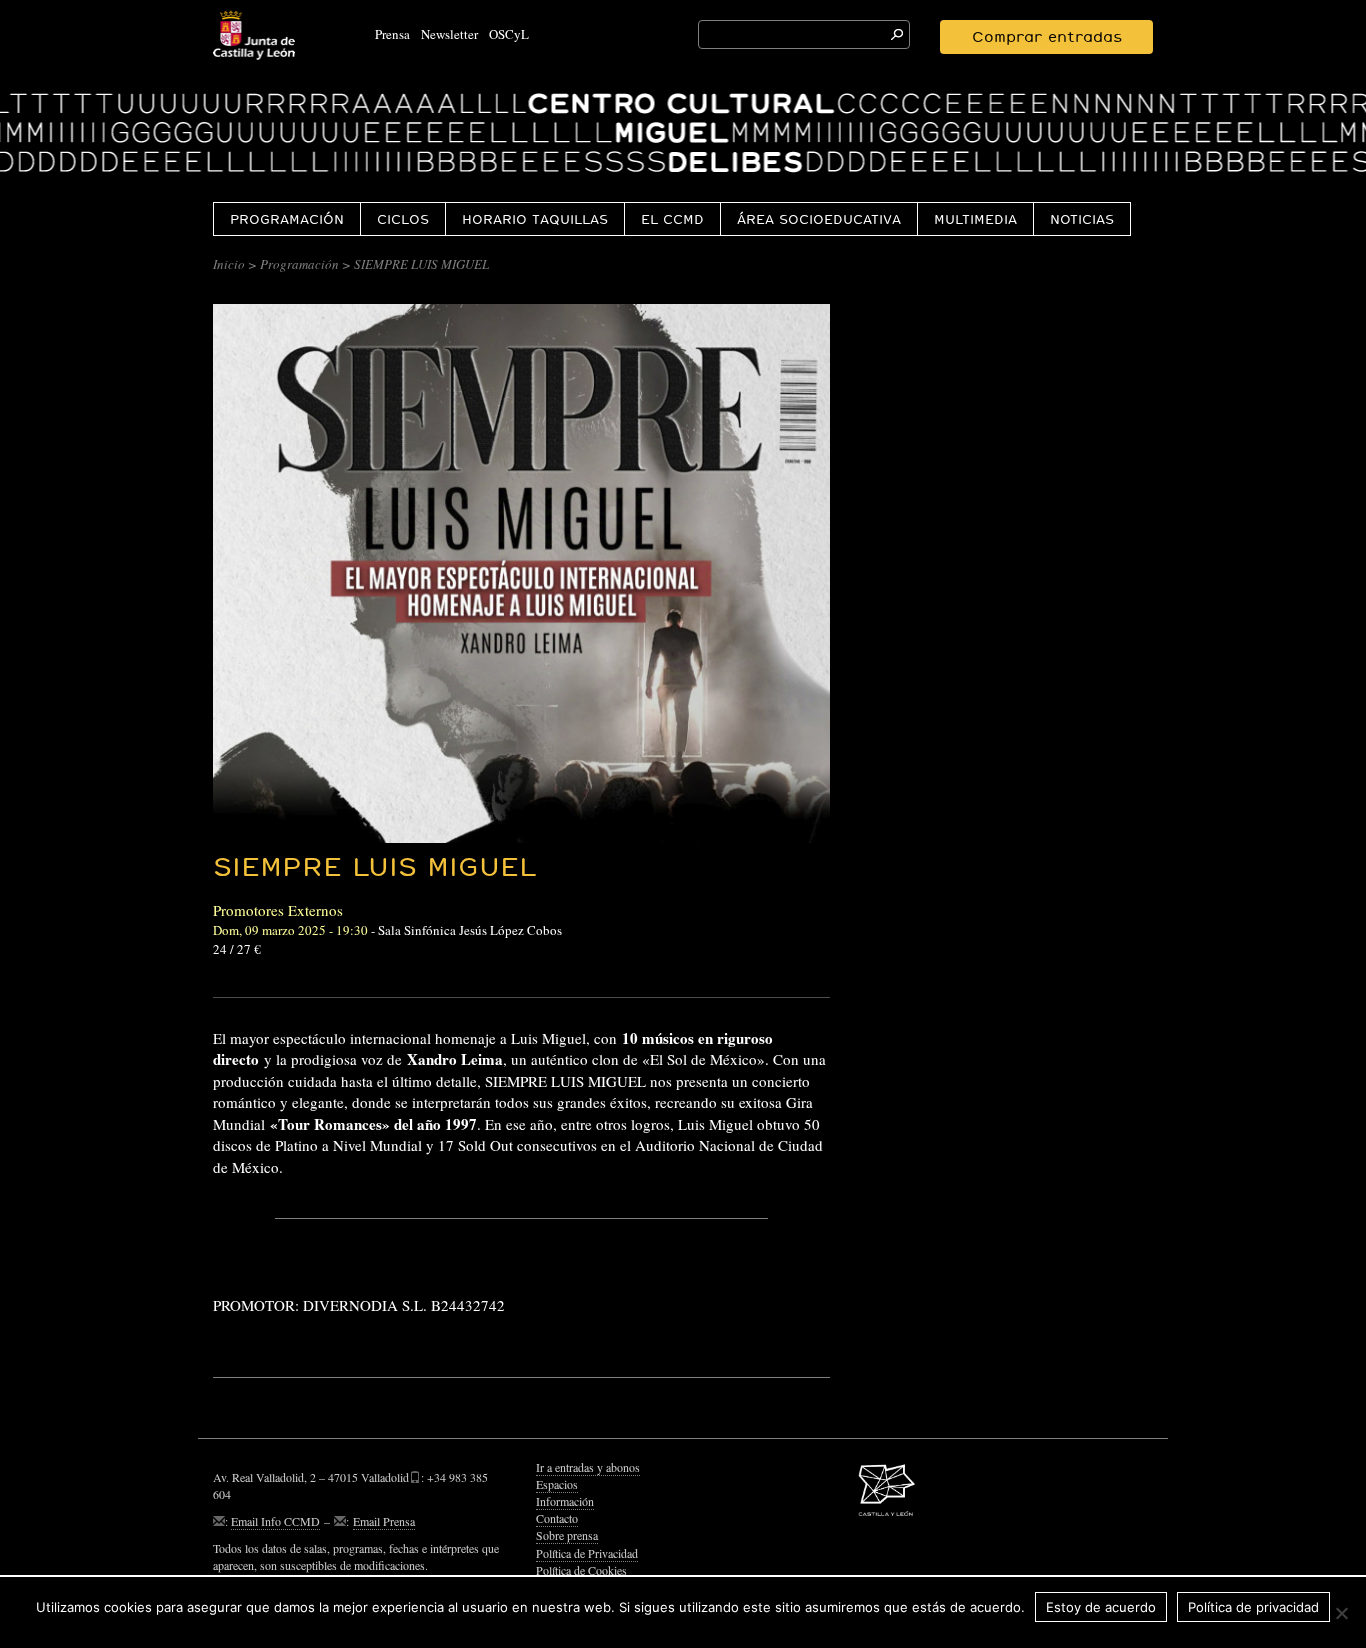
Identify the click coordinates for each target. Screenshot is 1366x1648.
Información (565, 1501)
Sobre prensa (567, 1535)
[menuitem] (286, 218)
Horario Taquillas (535, 219)
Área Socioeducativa (819, 219)
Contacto (557, 1518)
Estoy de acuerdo (1101, 1607)
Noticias (1082, 219)
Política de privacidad (1253, 1607)
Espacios (557, 1484)
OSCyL (509, 34)
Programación (287, 219)
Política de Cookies (581, 1570)
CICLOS (403, 219)
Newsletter (449, 34)
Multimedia (975, 219)
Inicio (229, 264)
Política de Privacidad (587, 1553)
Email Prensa (384, 1521)
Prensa (392, 34)
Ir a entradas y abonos (588, 1467)
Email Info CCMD (275, 1521)
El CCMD (672, 219)
